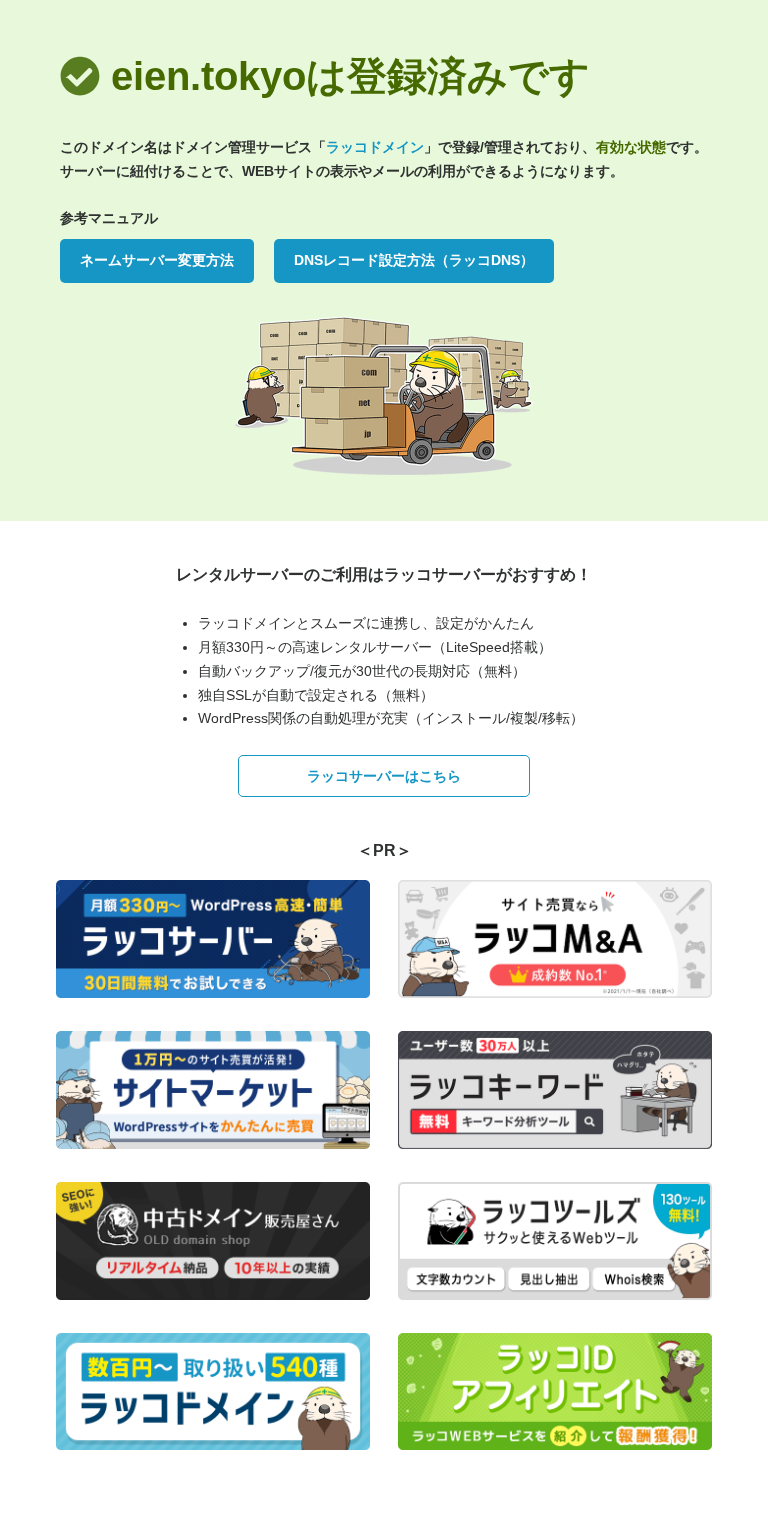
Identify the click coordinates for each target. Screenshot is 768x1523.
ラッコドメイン (375, 147)
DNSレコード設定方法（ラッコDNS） (414, 260)
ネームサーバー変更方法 (157, 260)
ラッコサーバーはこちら (384, 776)
